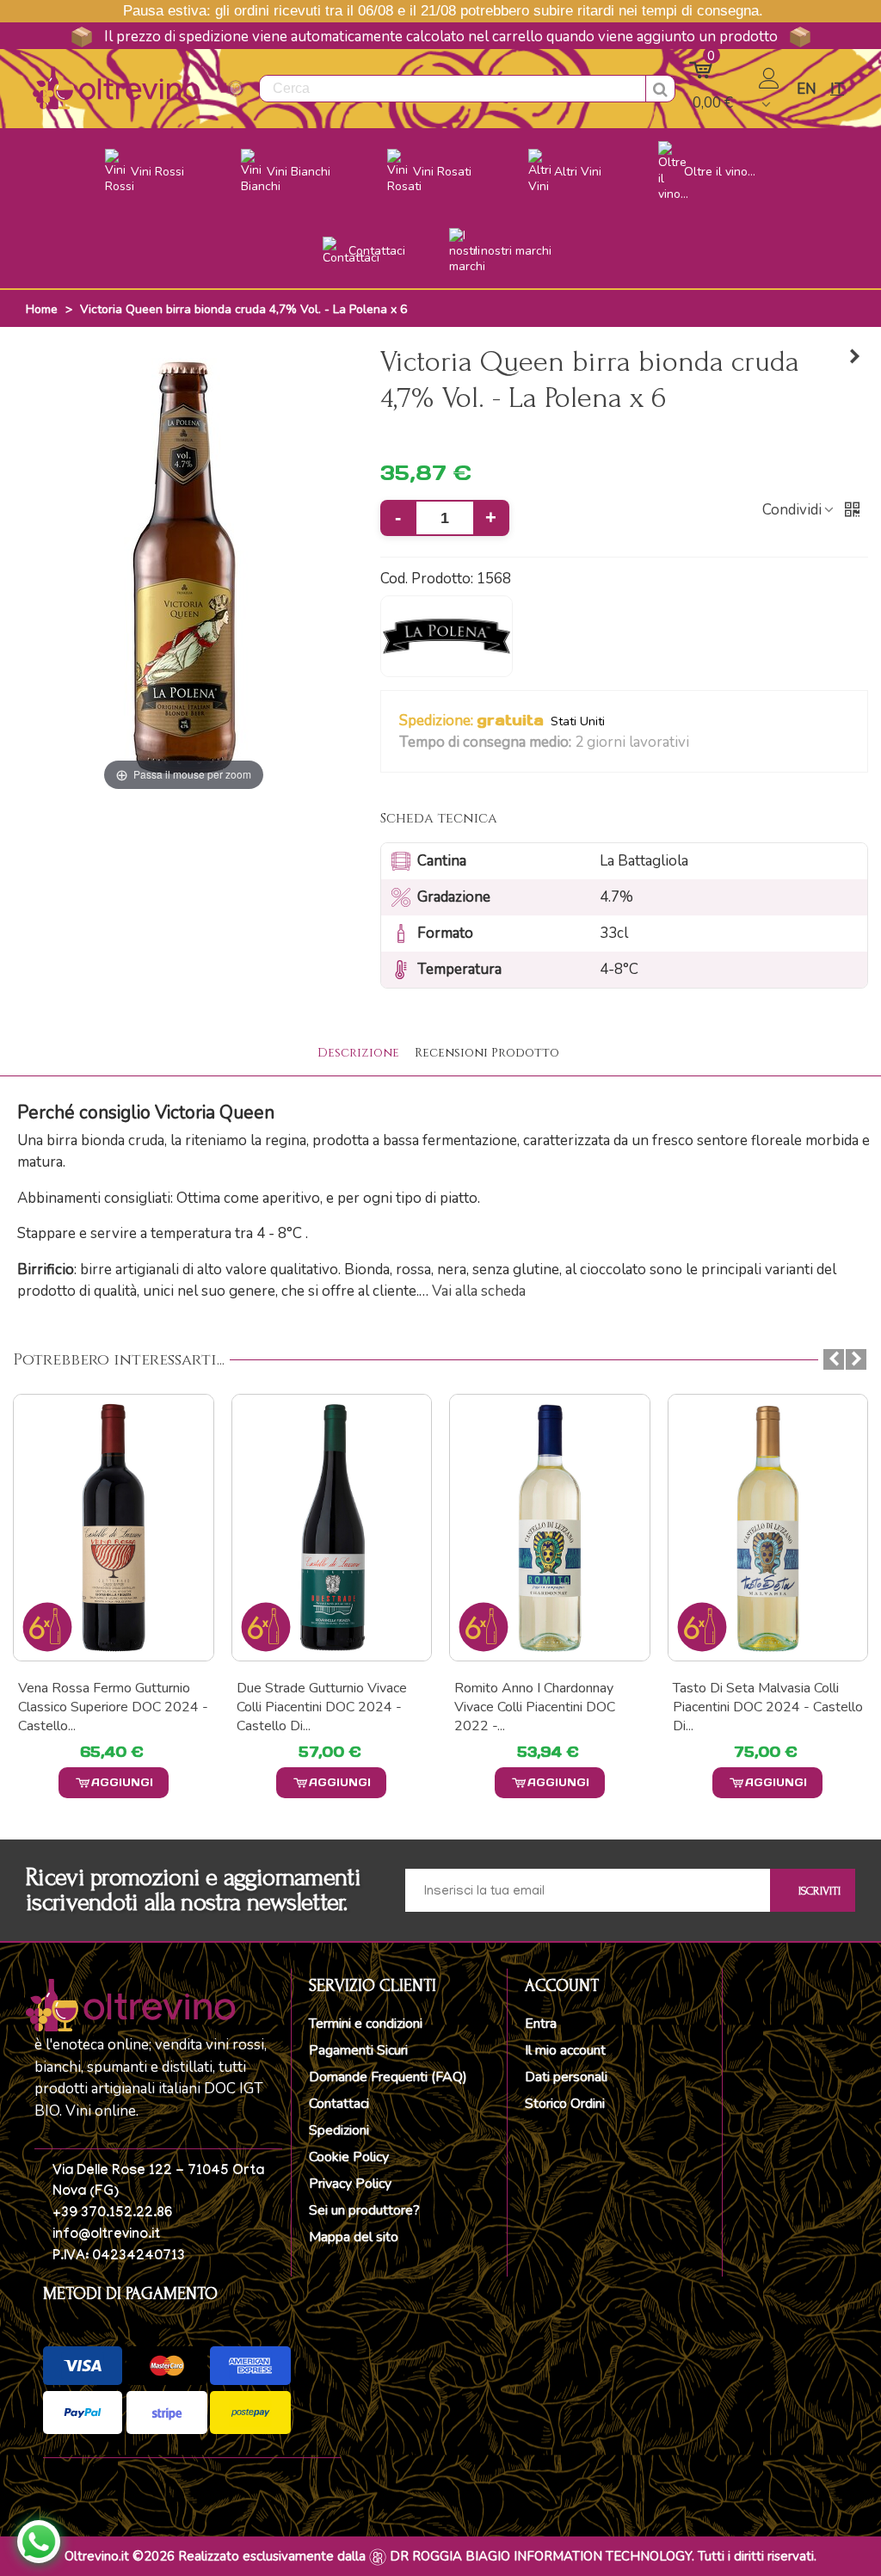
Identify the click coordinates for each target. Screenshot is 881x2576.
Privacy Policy (350, 2184)
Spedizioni (339, 2130)
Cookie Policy (349, 2157)
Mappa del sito (354, 2237)
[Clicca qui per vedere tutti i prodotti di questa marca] (447, 637)
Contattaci (339, 2104)
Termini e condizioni (366, 2024)
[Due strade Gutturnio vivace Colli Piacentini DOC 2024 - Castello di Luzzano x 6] (114, 1528)
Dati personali (566, 2077)
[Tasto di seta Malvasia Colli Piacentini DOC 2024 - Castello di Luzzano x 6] (550, 1528)
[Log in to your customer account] (771, 89)
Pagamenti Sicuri (358, 2050)
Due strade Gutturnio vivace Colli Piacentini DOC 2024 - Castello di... (103, 1707)
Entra (541, 2024)
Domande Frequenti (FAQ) (388, 2077)
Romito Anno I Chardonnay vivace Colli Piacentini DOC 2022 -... (317, 1707)
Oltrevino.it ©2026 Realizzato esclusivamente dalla (215, 2556)
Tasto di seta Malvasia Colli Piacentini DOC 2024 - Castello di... (549, 1707)
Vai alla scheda (479, 1291)
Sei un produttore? (364, 2210)
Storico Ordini (565, 2104)
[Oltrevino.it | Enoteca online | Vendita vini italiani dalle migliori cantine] (116, 88)
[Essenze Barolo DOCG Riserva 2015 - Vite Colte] (855, 357)
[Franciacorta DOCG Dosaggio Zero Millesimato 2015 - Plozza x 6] (768, 1528)
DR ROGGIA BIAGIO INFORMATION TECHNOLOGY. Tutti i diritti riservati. (603, 2556)
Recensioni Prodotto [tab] (487, 1053)
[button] (700, 743)
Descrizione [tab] (358, 1053)
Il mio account (565, 2050)
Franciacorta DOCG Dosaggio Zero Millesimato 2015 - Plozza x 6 (760, 1707)
